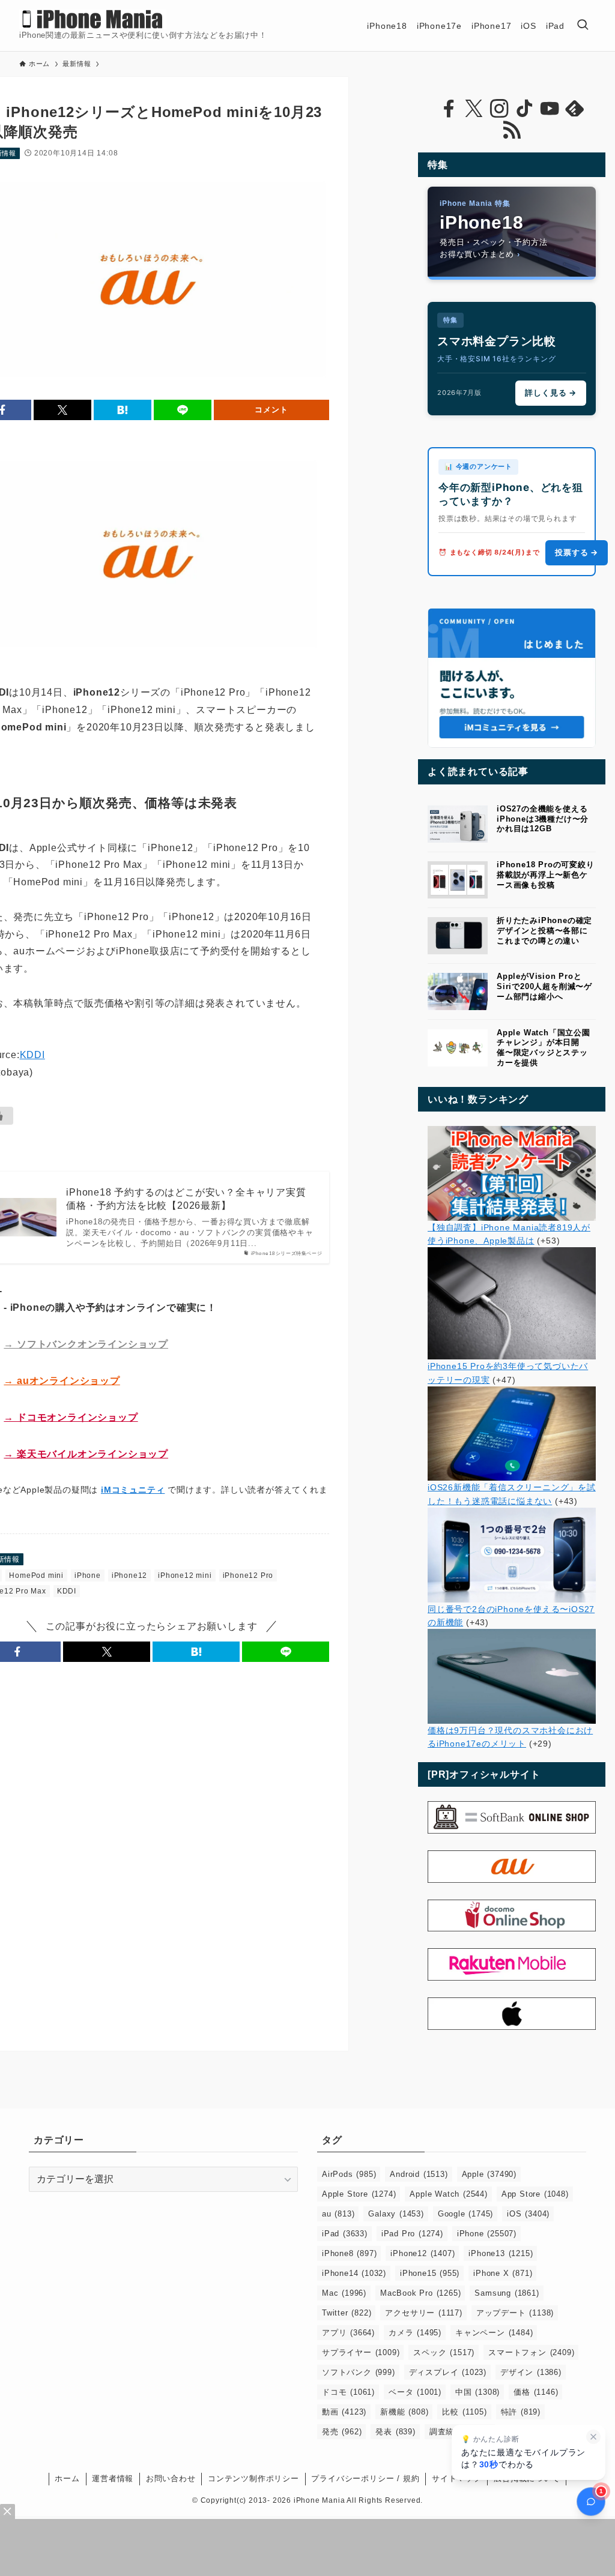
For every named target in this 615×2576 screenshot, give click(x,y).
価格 (536, 2392)
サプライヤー (361, 2352)
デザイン (531, 2372)
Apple (489, 2174)
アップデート (515, 2313)
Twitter (347, 2313)
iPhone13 (501, 2253)
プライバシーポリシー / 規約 (365, 2478)
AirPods (349, 2174)
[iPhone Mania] (93, 19)
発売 (342, 2432)
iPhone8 (349, 2253)
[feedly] (575, 109)
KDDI (32, 1055)
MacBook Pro (420, 2293)
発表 (395, 2432)
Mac (344, 2293)
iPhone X (503, 2273)
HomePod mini (36, 1575)
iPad (345, 2234)
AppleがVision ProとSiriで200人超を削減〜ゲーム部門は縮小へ (544, 986)
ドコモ (348, 2392)
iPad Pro (412, 2234)
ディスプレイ (448, 2372)
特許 (521, 2412)
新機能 (404, 2412)
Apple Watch (448, 2194)
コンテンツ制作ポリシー (253, 2478)
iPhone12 (129, 1575)
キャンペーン (494, 2333)
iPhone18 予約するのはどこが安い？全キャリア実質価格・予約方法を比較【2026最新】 (186, 1199)
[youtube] (550, 109)
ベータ (415, 2392)
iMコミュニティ (133, 1490)
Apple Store (359, 2194)
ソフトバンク (359, 2372)
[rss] (512, 130)
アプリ (348, 2333)
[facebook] (449, 109)
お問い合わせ (171, 2478)
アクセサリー (423, 2313)
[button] (62, 410)
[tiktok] (524, 109)
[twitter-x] (474, 109)
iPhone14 (354, 2273)
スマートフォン (531, 2352)
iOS (528, 2214)
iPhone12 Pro (248, 1575)
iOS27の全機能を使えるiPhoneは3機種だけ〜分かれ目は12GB (543, 819)
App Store (535, 2194)
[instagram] (499, 109)
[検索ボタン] (583, 26)
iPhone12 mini (185, 1575)
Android (419, 2174)
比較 (464, 2412)
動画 (344, 2412)
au (338, 2214)
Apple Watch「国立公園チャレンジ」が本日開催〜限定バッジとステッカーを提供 (544, 1048)
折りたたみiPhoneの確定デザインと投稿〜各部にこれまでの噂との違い (544, 931)
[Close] (8, 2511)
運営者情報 (113, 2478)
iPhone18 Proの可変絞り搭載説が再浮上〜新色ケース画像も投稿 (546, 875)
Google (465, 2214)
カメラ (415, 2333)
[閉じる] (593, 2437)
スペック (444, 2352)
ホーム (67, 2478)
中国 (477, 2392)
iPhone (88, 1575)
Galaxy (396, 2214)
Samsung (507, 2293)
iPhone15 (430, 2273)
